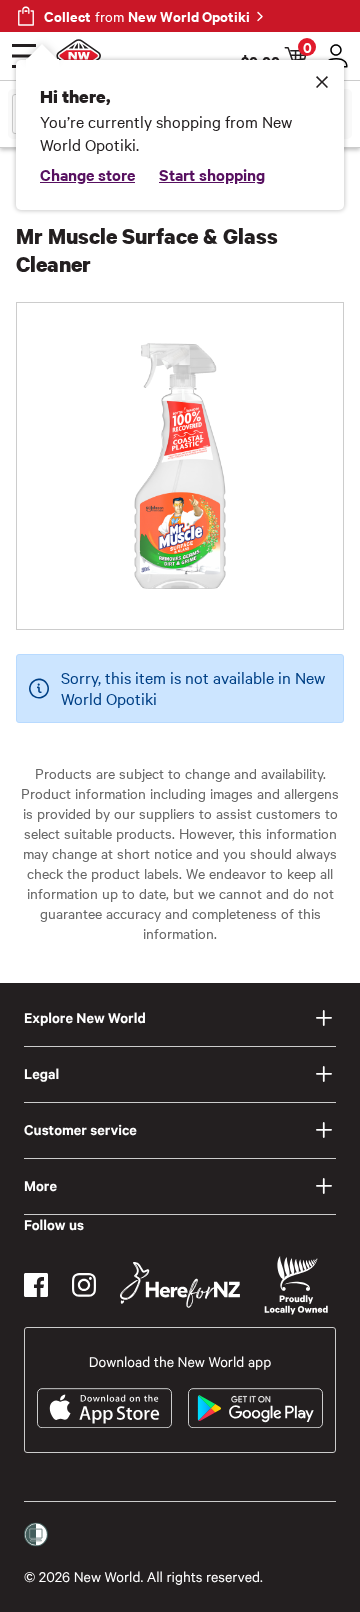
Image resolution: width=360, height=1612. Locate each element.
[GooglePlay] (255, 1408)
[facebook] (36, 1285)
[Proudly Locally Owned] (296, 1285)
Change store (87, 174)
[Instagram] (84, 1285)
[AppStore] (104, 1408)
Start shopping (212, 174)
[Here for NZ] (180, 1285)
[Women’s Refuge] (36, 1535)
